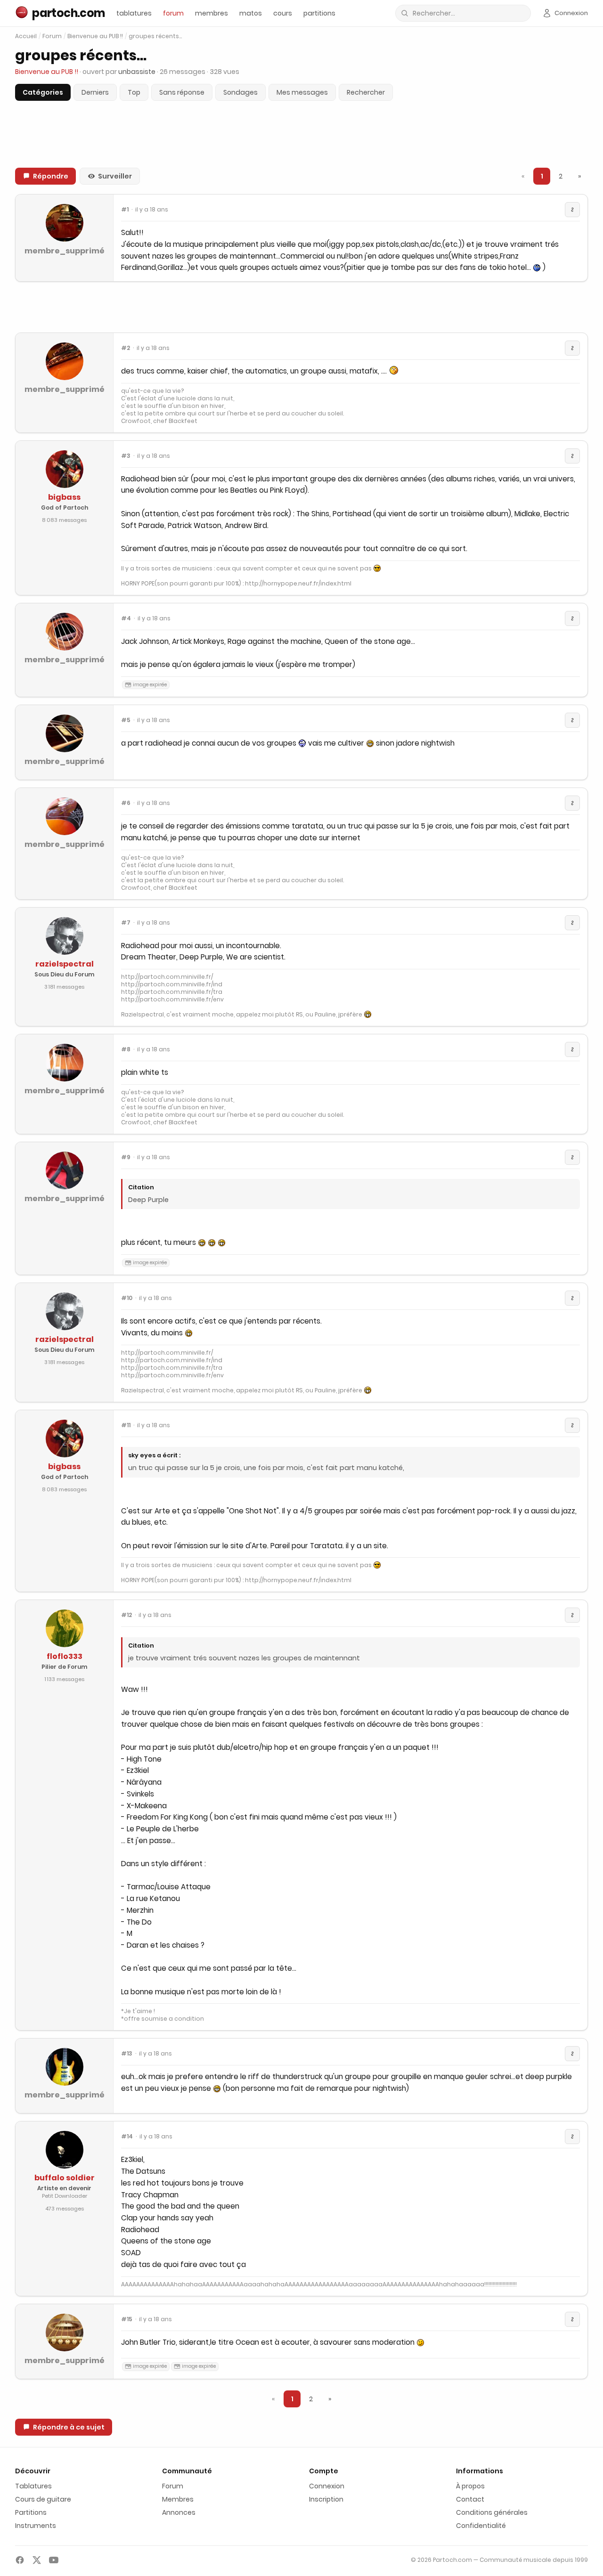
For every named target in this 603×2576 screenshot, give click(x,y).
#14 (127, 2137)
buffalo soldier (65, 2178)
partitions (319, 13)
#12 (126, 1615)
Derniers (95, 92)
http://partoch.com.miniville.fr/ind (172, 984)
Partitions (31, 2512)
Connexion (327, 2486)
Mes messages (302, 92)
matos (251, 13)
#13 (127, 2054)
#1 (125, 210)
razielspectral (65, 964)
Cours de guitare (43, 2499)
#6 (126, 803)
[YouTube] (54, 2560)
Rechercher (366, 92)
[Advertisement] (301, 307)
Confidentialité (481, 2526)
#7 (126, 923)
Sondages (240, 92)
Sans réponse (182, 92)
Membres (178, 2499)
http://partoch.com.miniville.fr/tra (172, 992)
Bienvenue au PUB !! (95, 36)
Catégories (43, 92)
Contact (470, 2499)
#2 (126, 348)
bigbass (64, 497)
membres (212, 13)
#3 (126, 456)
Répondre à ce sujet (69, 2427)
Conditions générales (492, 2512)
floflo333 (65, 1656)
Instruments (36, 2526)
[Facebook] (20, 2560)
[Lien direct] (572, 210)
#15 (127, 2319)
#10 (127, 1298)
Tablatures (33, 2486)
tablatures (134, 13)
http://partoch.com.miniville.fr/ (167, 977)
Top (134, 92)
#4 (126, 618)
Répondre (51, 176)
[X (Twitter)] (37, 2560)
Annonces (179, 2512)
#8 (126, 1049)
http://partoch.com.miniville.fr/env (172, 999)
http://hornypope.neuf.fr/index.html (298, 583)
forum (173, 13)
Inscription (326, 2499)
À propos (470, 2486)
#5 (126, 720)
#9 (126, 1157)
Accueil (26, 36)
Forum (52, 36)
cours (283, 13)
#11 (126, 1425)
